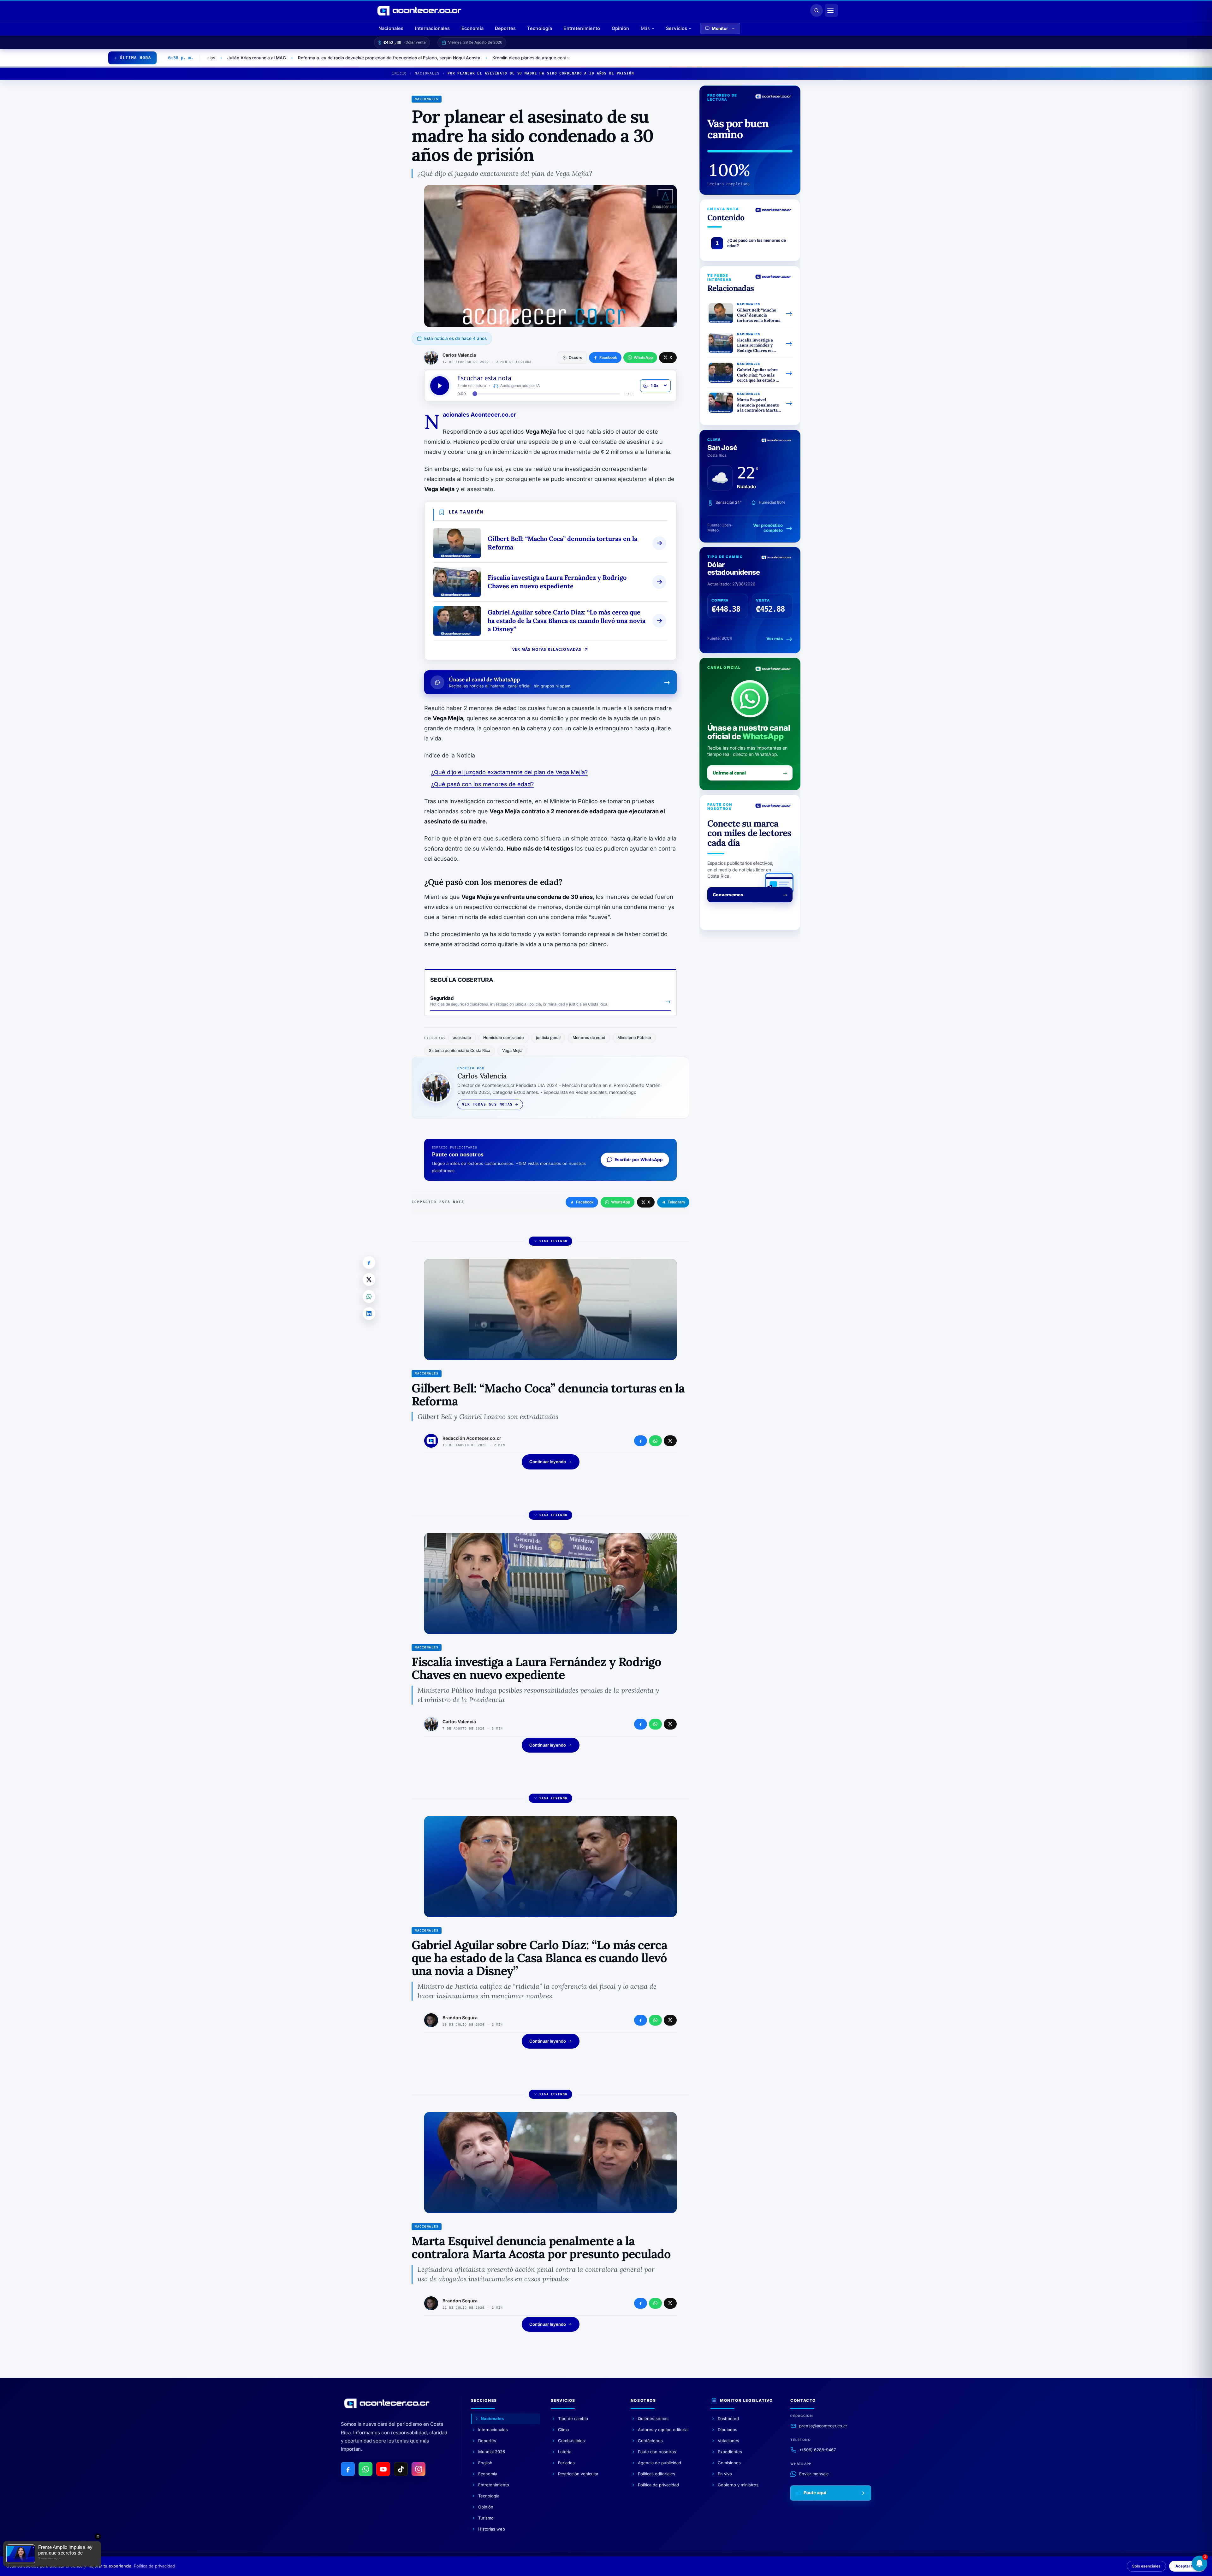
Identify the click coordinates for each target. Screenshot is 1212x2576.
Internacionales (432, 28)
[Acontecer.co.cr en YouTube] (383, 2469)
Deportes (505, 28)
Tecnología (540, 28)
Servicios (677, 28)
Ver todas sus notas (487, 1104)
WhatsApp (621, 1202)
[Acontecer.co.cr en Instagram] (419, 2469)
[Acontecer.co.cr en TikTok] (401, 2469)
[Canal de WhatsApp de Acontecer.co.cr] (365, 2469)
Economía (472, 28)
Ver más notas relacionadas (547, 649)
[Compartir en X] (369, 1279)
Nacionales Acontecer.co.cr (479, 415)
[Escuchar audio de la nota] (440, 386)
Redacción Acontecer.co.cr (472, 1438)
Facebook (585, 1202)
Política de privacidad (154, 2566)
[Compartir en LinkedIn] (369, 1314)
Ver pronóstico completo (768, 528)
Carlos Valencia (459, 355)
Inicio (399, 73)
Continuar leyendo (548, 1462)
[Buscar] (817, 10)
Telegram (676, 1202)
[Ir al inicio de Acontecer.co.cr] (387, 2403)
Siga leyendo (553, 1241)
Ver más (775, 638)
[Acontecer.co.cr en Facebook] (348, 2469)
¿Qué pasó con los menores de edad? (482, 784)
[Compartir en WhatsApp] (369, 1297)
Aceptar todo (1187, 2566)
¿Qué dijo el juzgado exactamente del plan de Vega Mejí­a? (509, 772)
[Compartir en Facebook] (369, 1262)
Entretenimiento (582, 28)
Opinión (621, 28)
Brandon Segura (460, 2018)
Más (645, 28)
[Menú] (831, 10)
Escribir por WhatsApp (639, 1160)
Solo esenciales (1146, 2566)
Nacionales (391, 28)
